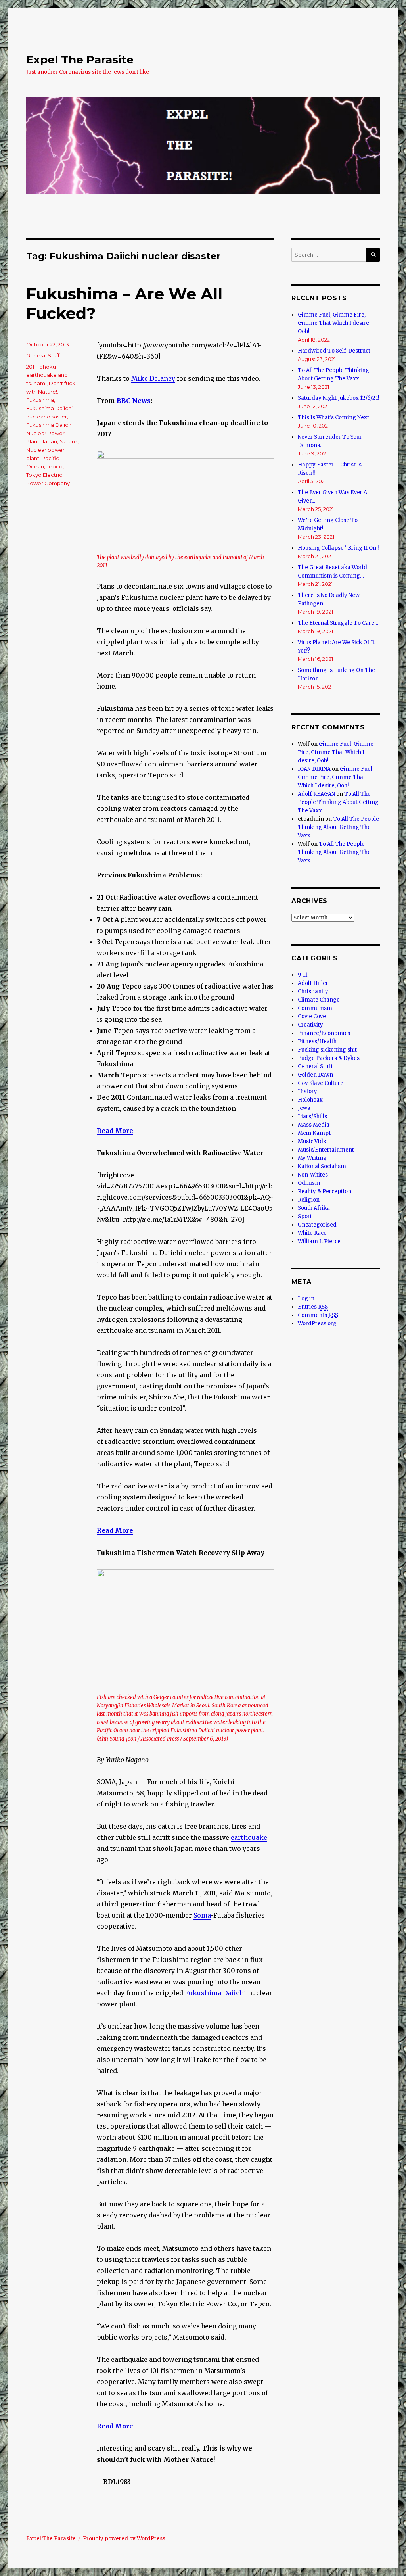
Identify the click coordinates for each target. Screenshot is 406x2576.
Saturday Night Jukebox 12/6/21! (338, 398)
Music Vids (312, 1141)
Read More (115, 1530)
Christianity (313, 991)
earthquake (249, 1837)
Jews (304, 1108)
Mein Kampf (314, 1133)
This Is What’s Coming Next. (334, 417)
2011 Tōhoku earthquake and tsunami (47, 375)
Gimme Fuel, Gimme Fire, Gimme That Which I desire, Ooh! (334, 323)
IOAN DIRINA (314, 769)
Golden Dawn (315, 1075)
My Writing (312, 1158)
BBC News (134, 401)
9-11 (303, 975)
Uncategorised (317, 1225)
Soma (202, 1915)
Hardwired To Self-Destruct (334, 351)
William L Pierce (319, 1241)
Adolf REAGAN (316, 794)
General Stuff (43, 355)
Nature (68, 441)
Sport (305, 1216)
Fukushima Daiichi (215, 1993)
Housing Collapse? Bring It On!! (338, 548)
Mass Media (314, 1125)
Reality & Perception (325, 1191)
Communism (315, 1008)
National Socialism (322, 1166)
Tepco (55, 466)
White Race (312, 1233)
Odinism (309, 1183)
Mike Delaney (153, 378)
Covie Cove (312, 1016)
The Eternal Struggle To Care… (338, 623)
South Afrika (314, 1208)
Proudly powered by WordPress (124, 2539)
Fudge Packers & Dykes (329, 1058)
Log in (306, 1299)
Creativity (310, 1025)
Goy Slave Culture (321, 1083)
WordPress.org (317, 1324)
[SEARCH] (373, 255)
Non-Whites (313, 1175)
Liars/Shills (312, 1116)
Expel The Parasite (80, 60)
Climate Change (319, 1000)
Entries (313, 1307)
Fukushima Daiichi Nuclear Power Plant (49, 433)
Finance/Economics (324, 1033)
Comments (318, 1315)
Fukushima (40, 400)
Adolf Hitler (313, 983)
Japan (49, 441)
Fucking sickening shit (327, 1050)
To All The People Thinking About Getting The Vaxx (338, 802)
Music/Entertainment (326, 1150)
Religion (309, 1200)
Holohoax (310, 1100)
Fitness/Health (317, 1041)
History (307, 1091)
